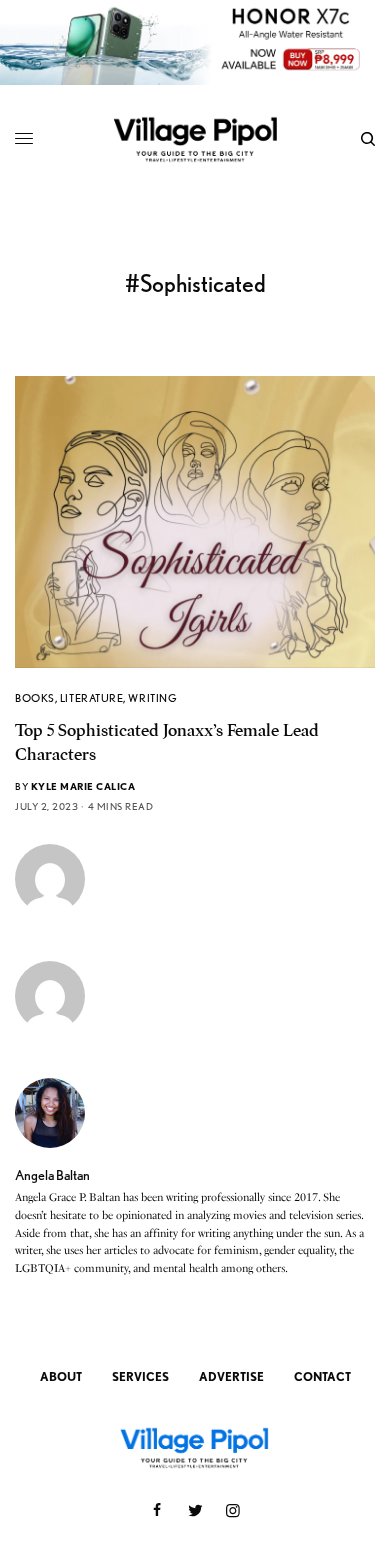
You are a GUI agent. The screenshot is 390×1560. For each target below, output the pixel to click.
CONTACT (322, 1376)
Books (35, 698)
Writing (152, 698)
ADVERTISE (231, 1376)
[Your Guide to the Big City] (195, 138)
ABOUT (61, 1376)
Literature (92, 698)
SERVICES (140, 1376)
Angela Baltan (52, 1175)
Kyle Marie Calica (83, 786)
